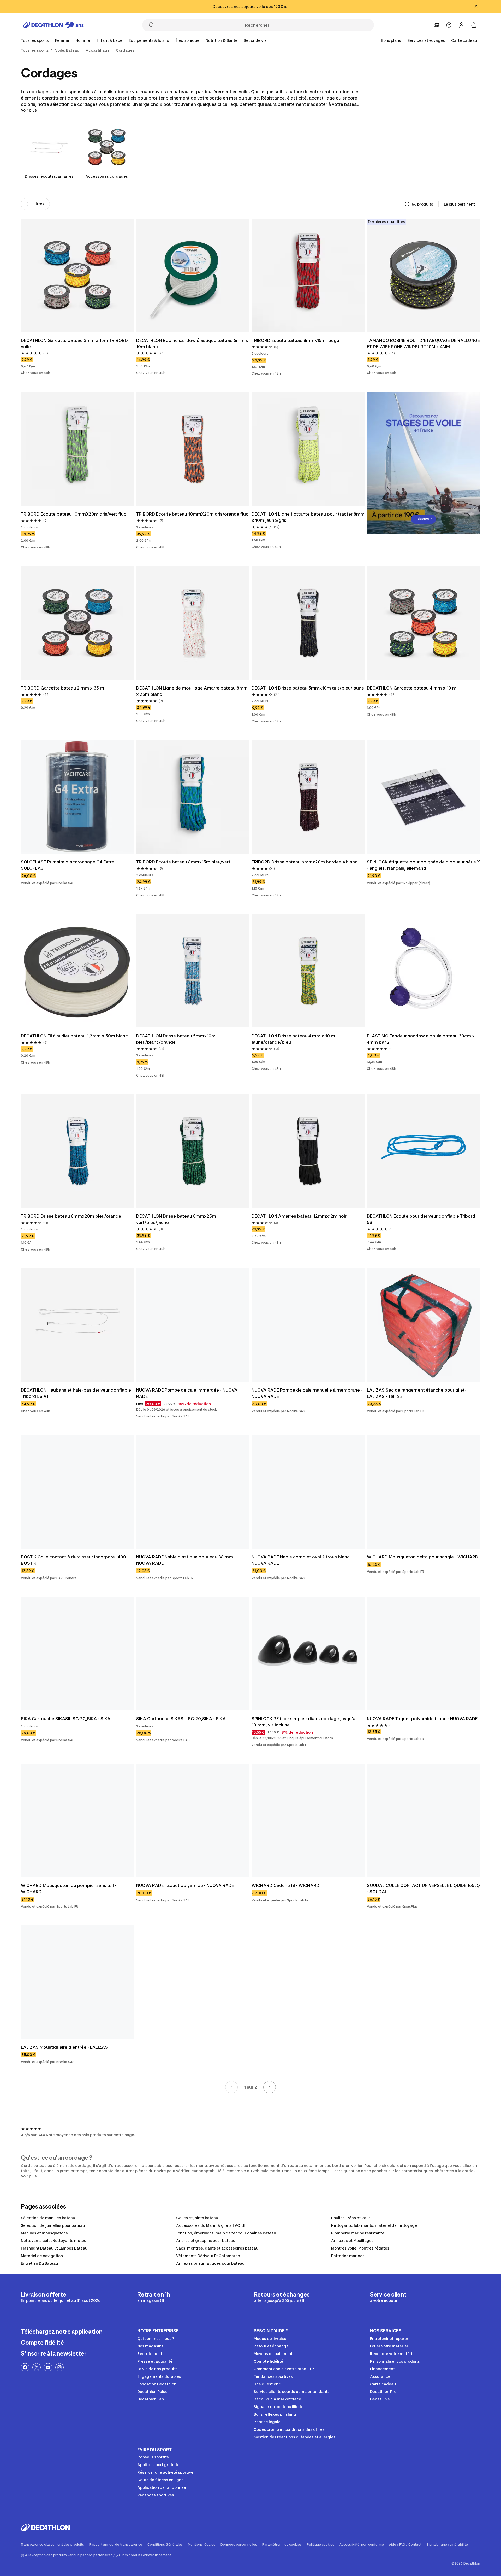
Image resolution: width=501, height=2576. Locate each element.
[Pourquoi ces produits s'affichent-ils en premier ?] (407, 204)
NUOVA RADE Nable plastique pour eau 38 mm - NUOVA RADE (186, 1560)
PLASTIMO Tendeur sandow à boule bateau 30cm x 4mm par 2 (421, 1039)
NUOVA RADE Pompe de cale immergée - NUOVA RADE (187, 1393)
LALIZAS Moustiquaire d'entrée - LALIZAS (64, 2047)
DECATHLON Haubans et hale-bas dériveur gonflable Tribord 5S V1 (76, 1393)
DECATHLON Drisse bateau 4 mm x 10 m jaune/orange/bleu (293, 1039)
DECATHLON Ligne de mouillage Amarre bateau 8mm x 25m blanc (192, 691)
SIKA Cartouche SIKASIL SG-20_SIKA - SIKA (66, 1719)
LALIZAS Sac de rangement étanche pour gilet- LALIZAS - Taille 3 (417, 1393)
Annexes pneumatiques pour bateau (210, 2263)
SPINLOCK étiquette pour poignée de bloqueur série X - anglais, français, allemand (423, 865)
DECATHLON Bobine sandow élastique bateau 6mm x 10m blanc (192, 343)
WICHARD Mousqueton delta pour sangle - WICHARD (423, 1557)
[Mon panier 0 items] (474, 25)
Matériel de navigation (42, 2256)
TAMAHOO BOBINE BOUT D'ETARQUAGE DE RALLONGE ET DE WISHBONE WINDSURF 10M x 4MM (423, 343)
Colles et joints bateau (197, 2218)
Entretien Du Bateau (39, 2263)
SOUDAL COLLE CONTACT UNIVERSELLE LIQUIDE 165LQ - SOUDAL (423, 1889)
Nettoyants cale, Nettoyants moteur (54, 2241)
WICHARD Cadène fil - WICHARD (285, 1885)
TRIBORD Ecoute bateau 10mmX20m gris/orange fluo (192, 514)
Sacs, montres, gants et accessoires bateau (217, 2248)
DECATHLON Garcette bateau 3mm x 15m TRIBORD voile (74, 343)
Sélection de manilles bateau (48, 2218)
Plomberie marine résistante (358, 2233)
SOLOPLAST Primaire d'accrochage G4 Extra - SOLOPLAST (69, 865)
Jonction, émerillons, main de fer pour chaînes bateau (226, 2233)
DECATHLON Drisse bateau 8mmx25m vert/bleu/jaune (176, 1219)
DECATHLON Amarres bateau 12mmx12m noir (299, 1216)
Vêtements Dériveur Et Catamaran (208, 2256)
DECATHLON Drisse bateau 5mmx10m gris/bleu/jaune (308, 688)
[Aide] (449, 25)
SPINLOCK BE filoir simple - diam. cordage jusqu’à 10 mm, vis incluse (303, 1722)
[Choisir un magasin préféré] (436, 25)
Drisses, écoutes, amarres (49, 176)
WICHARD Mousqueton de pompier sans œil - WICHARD (69, 1889)
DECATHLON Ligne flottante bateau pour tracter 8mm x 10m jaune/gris (308, 517)
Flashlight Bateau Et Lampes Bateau (54, 2248)
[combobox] (462, 204)
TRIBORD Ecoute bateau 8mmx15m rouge (295, 340)
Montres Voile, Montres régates (360, 2248)
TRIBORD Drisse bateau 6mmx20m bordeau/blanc (305, 862)
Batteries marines (348, 2256)
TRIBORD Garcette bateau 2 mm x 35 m (62, 688)
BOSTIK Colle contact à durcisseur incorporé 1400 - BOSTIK (75, 1560)
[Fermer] (476, 6)
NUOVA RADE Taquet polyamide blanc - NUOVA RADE (422, 1719)
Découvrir (424, 519)
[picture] (77, 275)
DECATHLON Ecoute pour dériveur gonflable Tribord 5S (421, 1219)
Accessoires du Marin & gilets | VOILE (211, 2225)
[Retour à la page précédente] (231, 2087)
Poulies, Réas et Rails (351, 2218)
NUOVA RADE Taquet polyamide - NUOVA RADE (185, 1885)
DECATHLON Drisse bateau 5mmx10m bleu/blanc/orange (176, 1039)
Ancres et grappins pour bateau (206, 2241)
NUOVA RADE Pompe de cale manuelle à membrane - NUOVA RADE (307, 1393)
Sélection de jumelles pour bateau (53, 2225)
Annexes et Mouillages (352, 2241)
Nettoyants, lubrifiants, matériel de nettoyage (374, 2225)
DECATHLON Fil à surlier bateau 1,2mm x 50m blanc (74, 1036)
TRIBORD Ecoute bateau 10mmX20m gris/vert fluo (74, 514)
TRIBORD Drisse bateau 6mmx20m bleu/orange (71, 1216)
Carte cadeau (464, 40)
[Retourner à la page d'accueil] (53, 25)
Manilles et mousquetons (44, 2233)
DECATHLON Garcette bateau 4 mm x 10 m (412, 688)
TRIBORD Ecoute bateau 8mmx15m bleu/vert (183, 862)
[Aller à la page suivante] (270, 2087)
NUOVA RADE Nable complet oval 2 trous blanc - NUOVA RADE (302, 1560)
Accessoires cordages (107, 176)
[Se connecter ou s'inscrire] (461, 25)
